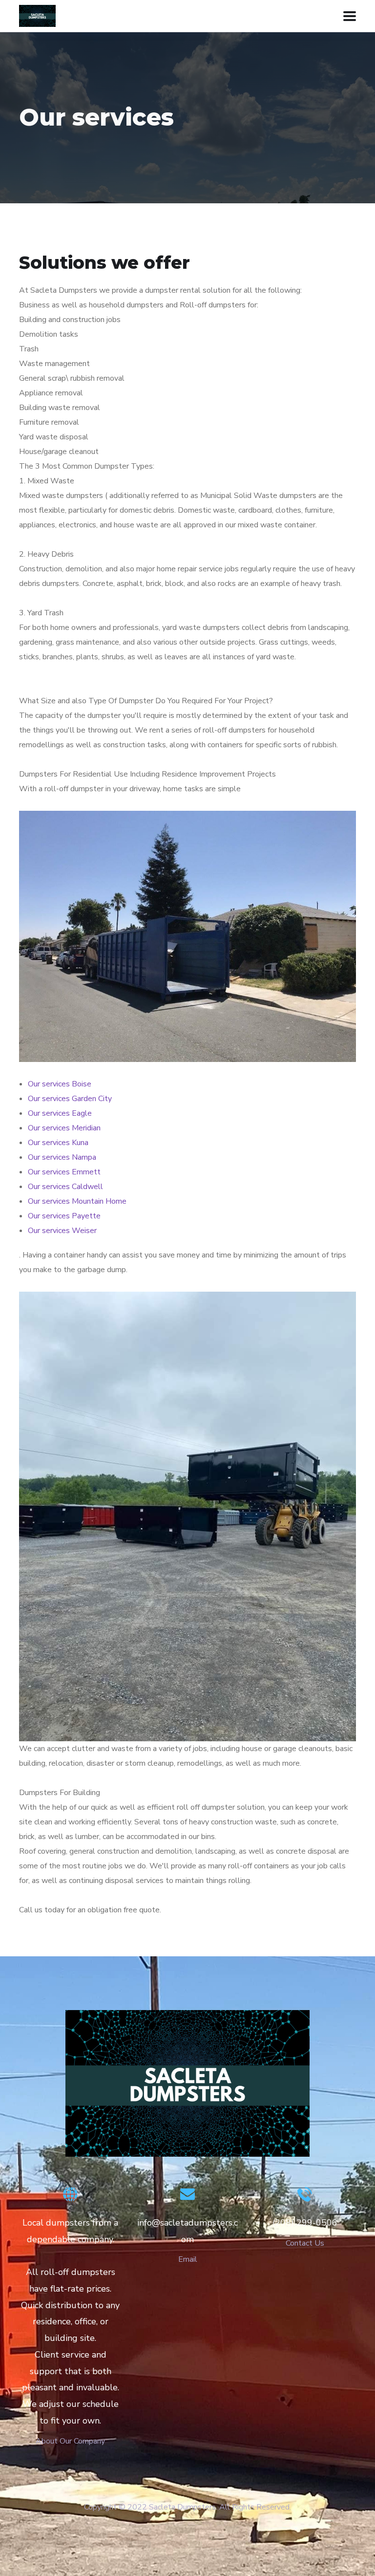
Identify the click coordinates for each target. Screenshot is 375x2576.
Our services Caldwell (65, 1187)
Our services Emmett (64, 1172)
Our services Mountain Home (77, 1201)
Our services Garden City (70, 1099)
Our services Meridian (64, 1128)
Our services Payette (64, 1216)
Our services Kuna (58, 1143)
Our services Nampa (62, 1157)
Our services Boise (60, 1084)
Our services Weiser (62, 1231)
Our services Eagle (60, 1113)
